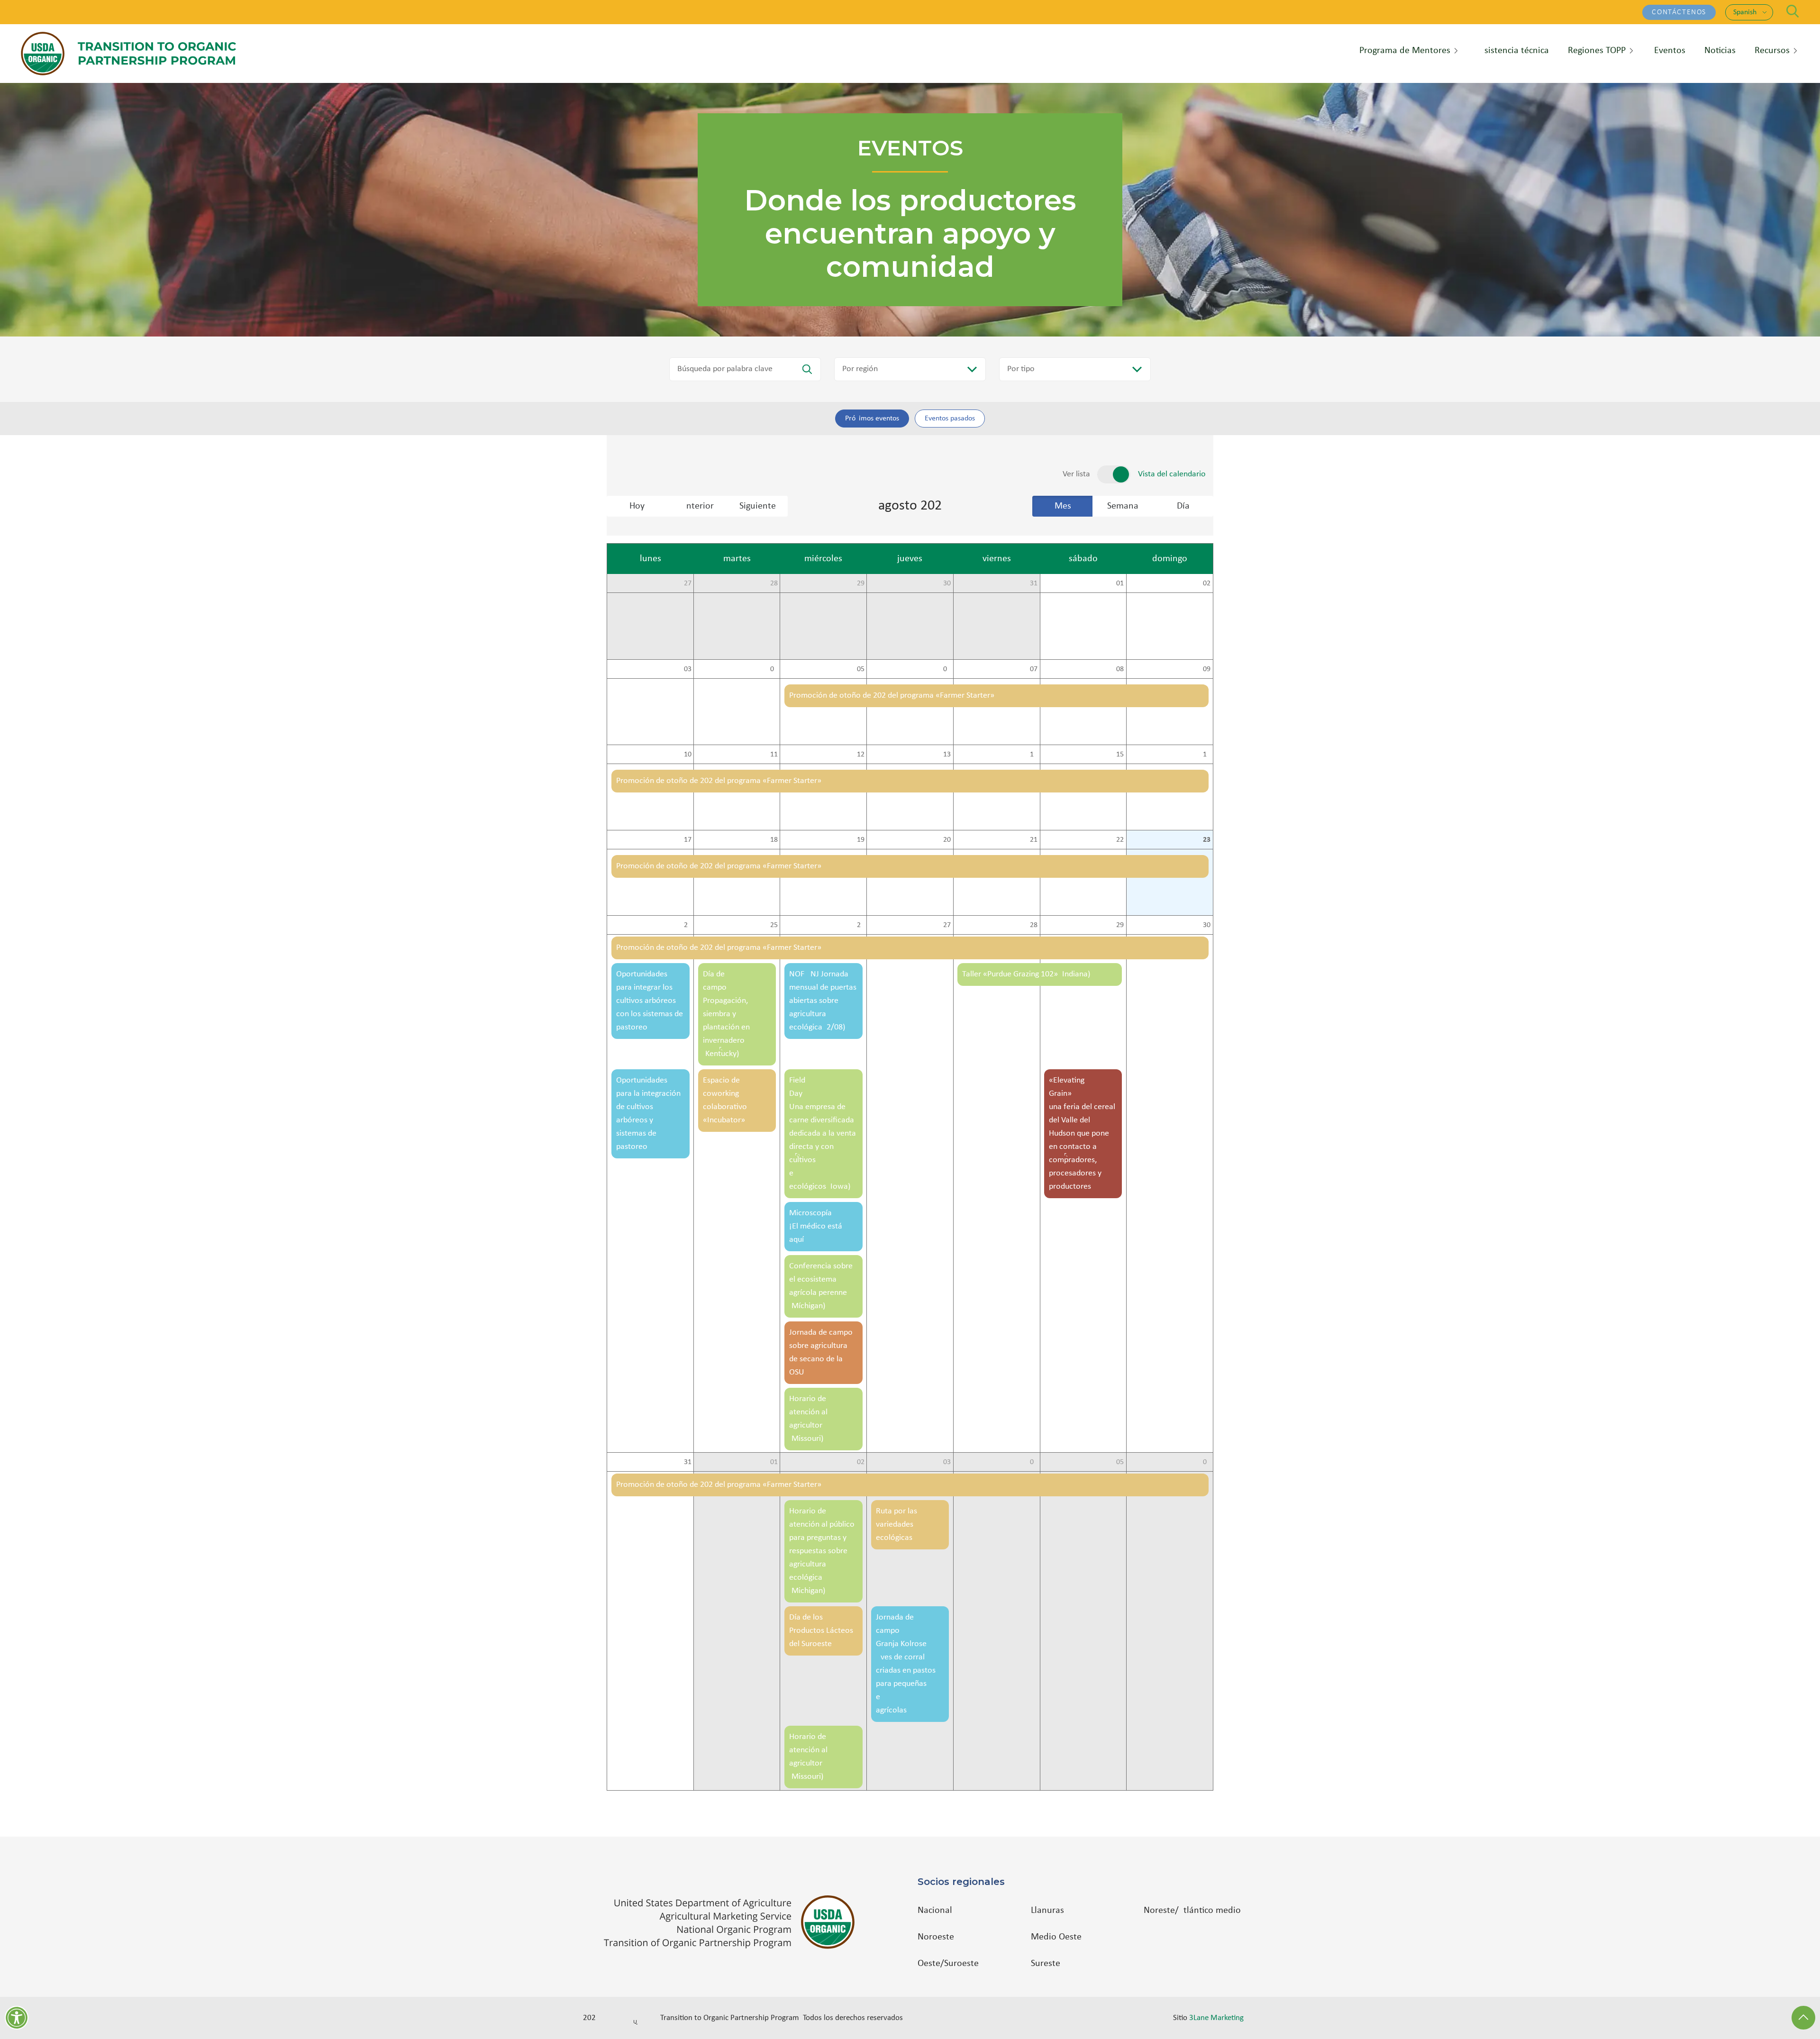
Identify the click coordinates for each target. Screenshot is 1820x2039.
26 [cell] (861, 925)
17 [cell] (688, 840)
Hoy (637, 506)
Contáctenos (1679, 12)
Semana (1123, 506)
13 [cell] (947, 755)
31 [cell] (1034, 583)
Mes (1063, 506)
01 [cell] (1120, 583)
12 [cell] (861, 755)
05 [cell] (861, 669)
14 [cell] (1034, 755)
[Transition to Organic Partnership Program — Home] (128, 54)
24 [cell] (688, 925)
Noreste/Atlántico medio (1192, 1911)
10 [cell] (688, 755)
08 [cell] (1120, 669)
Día (1183, 506)
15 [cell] (1120, 755)
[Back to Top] (1803, 2018)
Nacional (935, 1911)
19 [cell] (861, 840)
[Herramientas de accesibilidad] (17, 2018)
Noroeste (936, 1937)
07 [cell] (1034, 669)
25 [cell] (774, 925)
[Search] (1793, 11)
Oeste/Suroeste (948, 1964)
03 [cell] (688, 669)
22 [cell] (1120, 840)
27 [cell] (688, 583)
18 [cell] (774, 840)
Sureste (1046, 1964)
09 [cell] (1207, 669)
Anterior (697, 506)
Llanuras (1047, 1911)
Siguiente (758, 506)
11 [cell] (774, 755)
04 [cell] (774, 669)
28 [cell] (774, 583)
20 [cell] (947, 840)
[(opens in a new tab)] (734, 1922)
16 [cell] (1207, 755)
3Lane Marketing (1216, 2018)
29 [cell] (861, 583)
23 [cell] (1207, 840)
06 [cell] (947, 669)
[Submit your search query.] (807, 369)
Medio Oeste (1056, 1937)
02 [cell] (1207, 583)
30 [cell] (947, 583)
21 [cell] (1034, 840)
